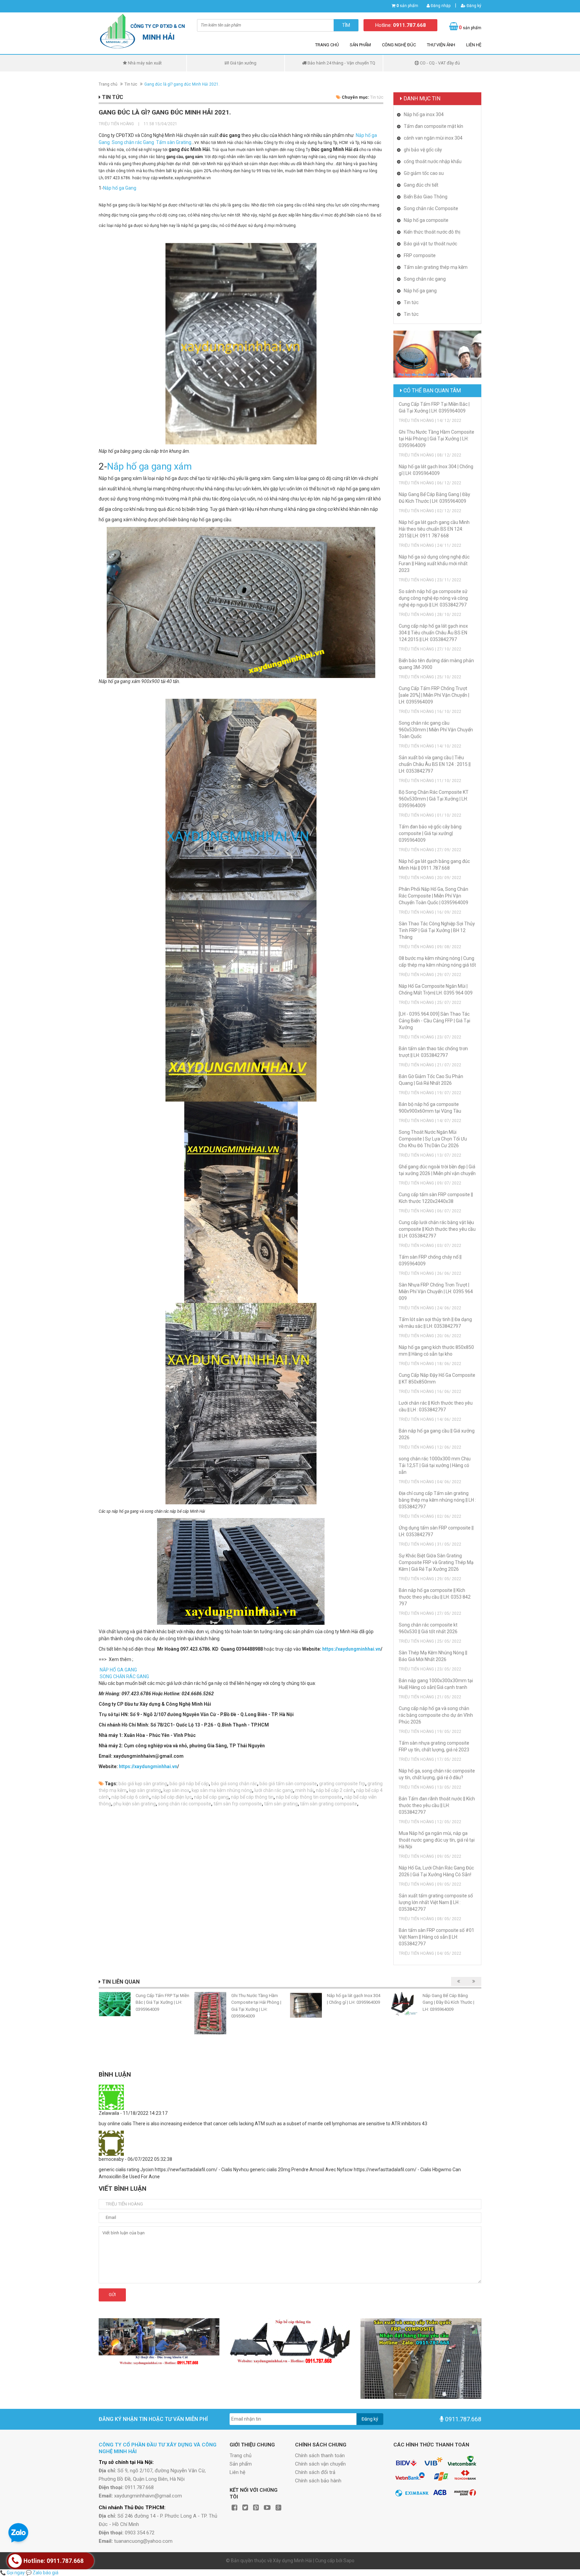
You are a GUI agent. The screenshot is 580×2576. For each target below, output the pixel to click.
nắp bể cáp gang (211, 1797)
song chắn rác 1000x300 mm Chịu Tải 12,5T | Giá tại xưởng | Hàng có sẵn (435, 1465)
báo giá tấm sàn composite (288, 1784)
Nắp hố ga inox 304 (424, 114)
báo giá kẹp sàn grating (143, 1784)
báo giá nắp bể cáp (189, 1784)
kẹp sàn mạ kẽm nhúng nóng (222, 1790)
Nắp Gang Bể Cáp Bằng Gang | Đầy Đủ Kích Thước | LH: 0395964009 (448, 2002)
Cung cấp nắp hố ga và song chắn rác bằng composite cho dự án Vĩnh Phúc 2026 (436, 1715)
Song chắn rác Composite (431, 208)
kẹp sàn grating (145, 1790)
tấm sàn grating (281, 1804)
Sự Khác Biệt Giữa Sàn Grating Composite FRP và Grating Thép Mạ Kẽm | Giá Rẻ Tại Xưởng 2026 (436, 1562)
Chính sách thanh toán (320, 2456)
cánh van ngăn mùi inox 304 (433, 138)
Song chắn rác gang (425, 279)
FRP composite (420, 255)
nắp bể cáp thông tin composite (309, 1797)
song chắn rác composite (185, 1804)
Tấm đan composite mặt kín (433, 126)
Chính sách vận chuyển (320, 2464)
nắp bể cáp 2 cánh (335, 1790)
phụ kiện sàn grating (135, 1804)
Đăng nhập (440, 6)
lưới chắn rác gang (274, 1790)
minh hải (304, 1790)
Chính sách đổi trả (315, 2472)
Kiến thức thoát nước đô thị (432, 232)
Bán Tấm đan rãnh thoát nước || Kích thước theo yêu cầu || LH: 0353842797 (437, 1805)
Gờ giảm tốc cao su (424, 173)
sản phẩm (407, 6)
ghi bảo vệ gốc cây (423, 150)
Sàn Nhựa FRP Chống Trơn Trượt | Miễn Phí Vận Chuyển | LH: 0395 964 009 (436, 1292)
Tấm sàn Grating (173, 142)
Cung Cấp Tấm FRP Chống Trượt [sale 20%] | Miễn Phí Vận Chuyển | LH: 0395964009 (434, 695)
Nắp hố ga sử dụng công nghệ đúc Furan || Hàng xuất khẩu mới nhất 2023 (434, 564)
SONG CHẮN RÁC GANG (124, 1676)
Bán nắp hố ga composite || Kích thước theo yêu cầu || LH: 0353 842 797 (435, 1597)
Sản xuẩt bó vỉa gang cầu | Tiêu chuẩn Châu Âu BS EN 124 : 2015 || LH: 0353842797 (435, 764)
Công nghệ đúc (399, 45)
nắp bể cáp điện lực (172, 1797)
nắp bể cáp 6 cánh (130, 1797)
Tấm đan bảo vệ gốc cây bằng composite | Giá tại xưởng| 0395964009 (430, 833)
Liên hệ (474, 45)
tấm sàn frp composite (238, 1804)
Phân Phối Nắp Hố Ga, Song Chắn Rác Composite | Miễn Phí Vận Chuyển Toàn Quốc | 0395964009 (433, 896)
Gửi (112, 2295)
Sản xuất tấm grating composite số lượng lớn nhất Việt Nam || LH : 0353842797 (436, 1902)
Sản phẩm (360, 45)
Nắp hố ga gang (420, 291)
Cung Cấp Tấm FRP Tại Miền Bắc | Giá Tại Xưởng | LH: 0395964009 (162, 2002)
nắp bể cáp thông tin (252, 1797)
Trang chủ (327, 45)
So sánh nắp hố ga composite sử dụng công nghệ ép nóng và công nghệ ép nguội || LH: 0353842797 (433, 598)
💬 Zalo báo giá (42, 2573)
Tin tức (131, 84)
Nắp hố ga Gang (120, 188)
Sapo (349, 2561)
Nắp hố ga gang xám (149, 466)
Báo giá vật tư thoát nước (430, 244)
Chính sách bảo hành (318, 2481)
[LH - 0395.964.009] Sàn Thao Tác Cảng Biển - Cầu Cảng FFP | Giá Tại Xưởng (434, 1021)
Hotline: (401, 25)
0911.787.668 (463, 2419)
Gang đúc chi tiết (421, 185)
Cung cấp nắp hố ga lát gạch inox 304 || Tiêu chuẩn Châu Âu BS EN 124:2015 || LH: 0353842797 (433, 633)
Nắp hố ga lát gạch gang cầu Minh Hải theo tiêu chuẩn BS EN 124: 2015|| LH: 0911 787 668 (434, 529)
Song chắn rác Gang (132, 142)
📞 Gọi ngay (12, 2573)
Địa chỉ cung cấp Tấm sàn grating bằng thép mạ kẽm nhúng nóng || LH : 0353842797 (437, 1500)
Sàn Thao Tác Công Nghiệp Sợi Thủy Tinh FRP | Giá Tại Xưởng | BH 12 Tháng (437, 930)
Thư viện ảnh (441, 45)
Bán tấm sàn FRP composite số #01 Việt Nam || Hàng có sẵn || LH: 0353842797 (437, 1937)
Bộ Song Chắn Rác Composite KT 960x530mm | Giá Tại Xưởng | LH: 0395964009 (434, 799)
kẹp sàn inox (176, 1790)
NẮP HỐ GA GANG (118, 1670)
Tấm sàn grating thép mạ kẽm (436, 267)
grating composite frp (342, 1784)
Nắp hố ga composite (426, 220)
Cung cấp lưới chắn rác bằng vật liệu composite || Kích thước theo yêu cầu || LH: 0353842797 (437, 1229)
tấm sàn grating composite (329, 1804)
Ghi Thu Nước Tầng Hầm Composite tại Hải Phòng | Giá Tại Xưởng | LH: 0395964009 (437, 439)
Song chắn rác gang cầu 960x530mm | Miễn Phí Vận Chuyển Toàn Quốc (436, 730)
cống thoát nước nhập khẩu (433, 161)
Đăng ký (473, 6)
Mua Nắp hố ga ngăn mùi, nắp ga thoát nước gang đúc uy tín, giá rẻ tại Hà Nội (437, 1840)
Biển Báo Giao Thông (426, 197)
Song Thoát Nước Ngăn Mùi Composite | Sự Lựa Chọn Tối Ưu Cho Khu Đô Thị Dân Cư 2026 (433, 1139)
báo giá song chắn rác (234, 1784)
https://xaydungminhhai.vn (351, 1649)
